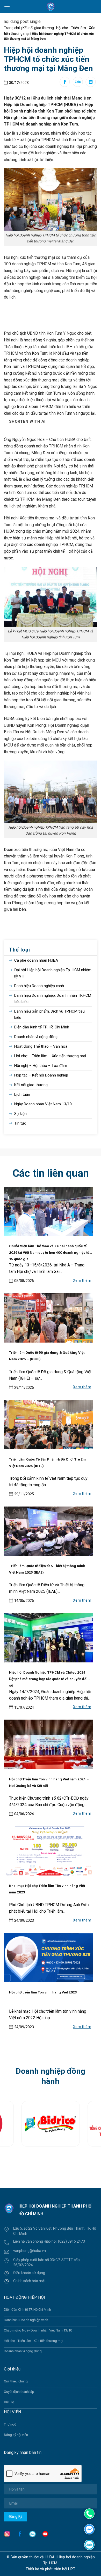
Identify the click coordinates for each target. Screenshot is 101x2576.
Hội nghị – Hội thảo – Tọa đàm (41, 1066)
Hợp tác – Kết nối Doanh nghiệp (41, 1075)
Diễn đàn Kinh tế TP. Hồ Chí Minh (42, 1027)
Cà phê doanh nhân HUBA (36, 960)
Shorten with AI (27, 421)
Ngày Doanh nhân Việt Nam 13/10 (43, 1104)
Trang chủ (12, 28)
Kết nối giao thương (38, 28)
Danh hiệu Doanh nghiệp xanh (39, 986)
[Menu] (7, 6)
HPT (72, 2569)
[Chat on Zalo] (89, 2544)
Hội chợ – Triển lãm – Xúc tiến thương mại (50, 1056)
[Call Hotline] (89, 2514)
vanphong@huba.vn (30, 2251)
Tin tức (20, 1123)
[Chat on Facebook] (89, 2529)
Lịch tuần (22, 1094)
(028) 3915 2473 (71, 2241)
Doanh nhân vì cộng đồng (36, 1037)
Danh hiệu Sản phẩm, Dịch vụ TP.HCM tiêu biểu (49, 1014)
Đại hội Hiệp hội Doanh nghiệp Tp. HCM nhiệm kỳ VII (53, 973)
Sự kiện (20, 1114)
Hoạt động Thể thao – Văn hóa (41, 1046)
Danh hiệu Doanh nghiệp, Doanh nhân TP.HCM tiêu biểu (53, 999)
